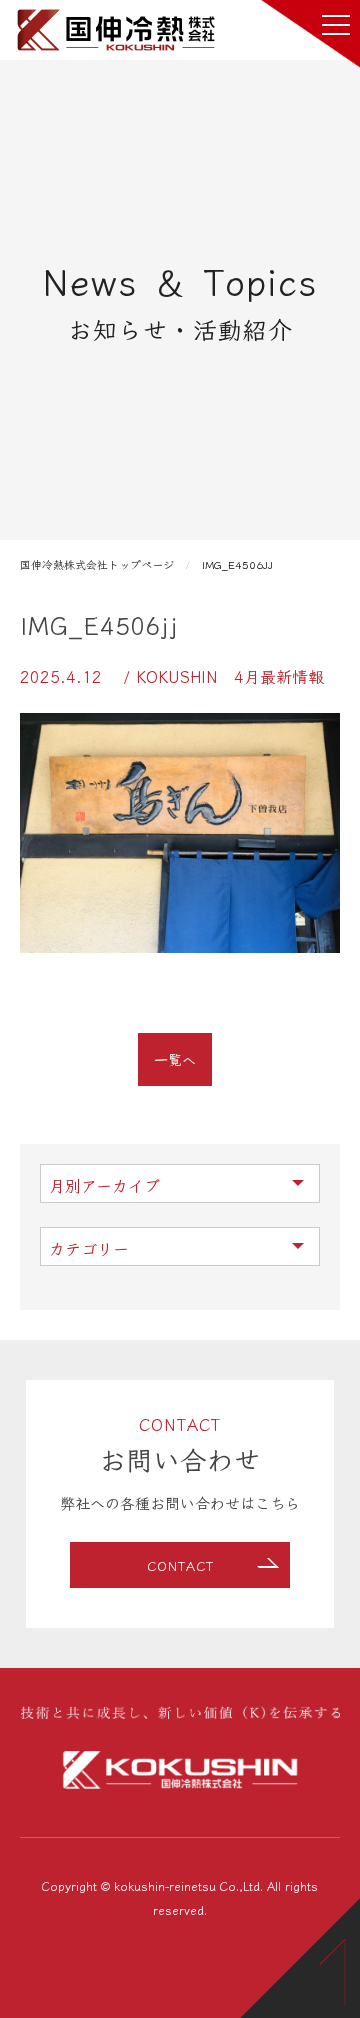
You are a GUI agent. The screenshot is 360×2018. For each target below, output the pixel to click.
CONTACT (180, 1565)
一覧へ (175, 1059)
